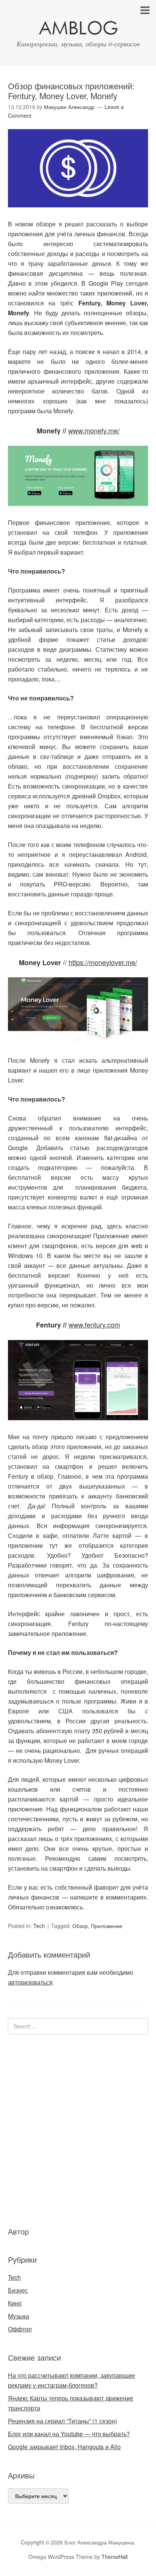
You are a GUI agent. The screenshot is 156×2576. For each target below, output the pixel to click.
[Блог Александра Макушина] (78, 29)
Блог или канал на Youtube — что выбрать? (69, 2434)
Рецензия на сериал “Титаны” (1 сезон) (62, 2421)
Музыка (19, 2316)
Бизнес (18, 2290)
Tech (39, 1926)
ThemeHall (115, 2557)
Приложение (107, 1926)
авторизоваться (30, 1982)
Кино (15, 2303)
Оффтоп (20, 2329)
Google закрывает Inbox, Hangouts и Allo (64, 2447)
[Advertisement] (53, 2129)
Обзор (80, 1926)
